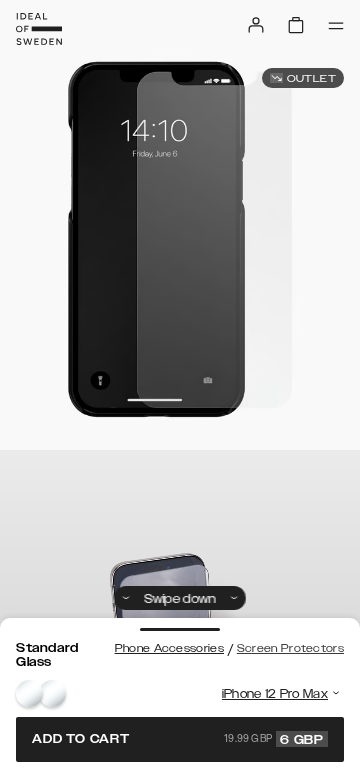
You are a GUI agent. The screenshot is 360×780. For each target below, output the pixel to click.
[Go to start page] (39, 29)
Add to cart (178, 739)
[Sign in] (256, 25)
